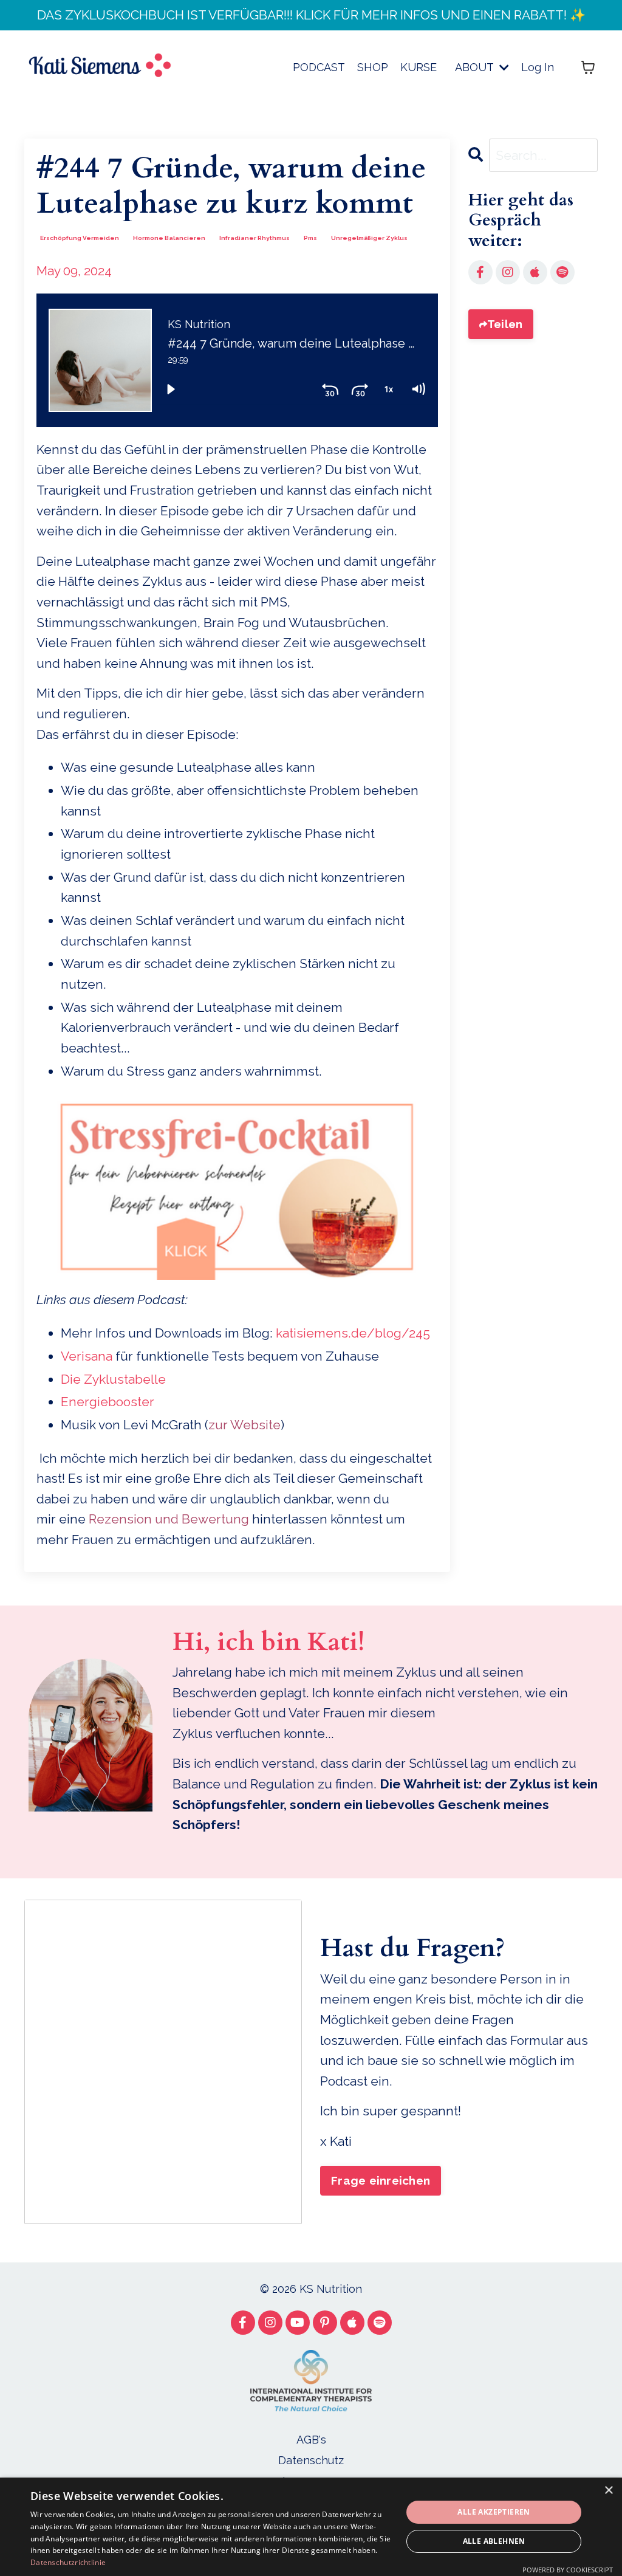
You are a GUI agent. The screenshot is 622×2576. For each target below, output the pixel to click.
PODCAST (319, 67)
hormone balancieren (169, 238)
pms (310, 238)
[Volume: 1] (418, 389)
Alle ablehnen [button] (494, 2541)
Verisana (87, 1356)
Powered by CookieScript (568, 2570)
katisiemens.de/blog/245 (353, 1333)
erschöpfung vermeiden (80, 238)
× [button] (608, 2491)
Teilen (505, 324)
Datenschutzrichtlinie (68, 2562)
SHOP (373, 67)
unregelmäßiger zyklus (369, 238)
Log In (538, 67)
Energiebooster (108, 1402)
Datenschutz (311, 2460)
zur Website (244, 1425)
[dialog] (311, 2527)
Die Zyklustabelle (113, 1379)
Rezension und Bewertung (169, 1519)
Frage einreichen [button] (381, 2180)
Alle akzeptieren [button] (494, 2512)
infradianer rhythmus (255, 238)
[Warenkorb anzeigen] (588, 67)
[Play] (171, 389)
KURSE (419, 67)
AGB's (311, 2440)
